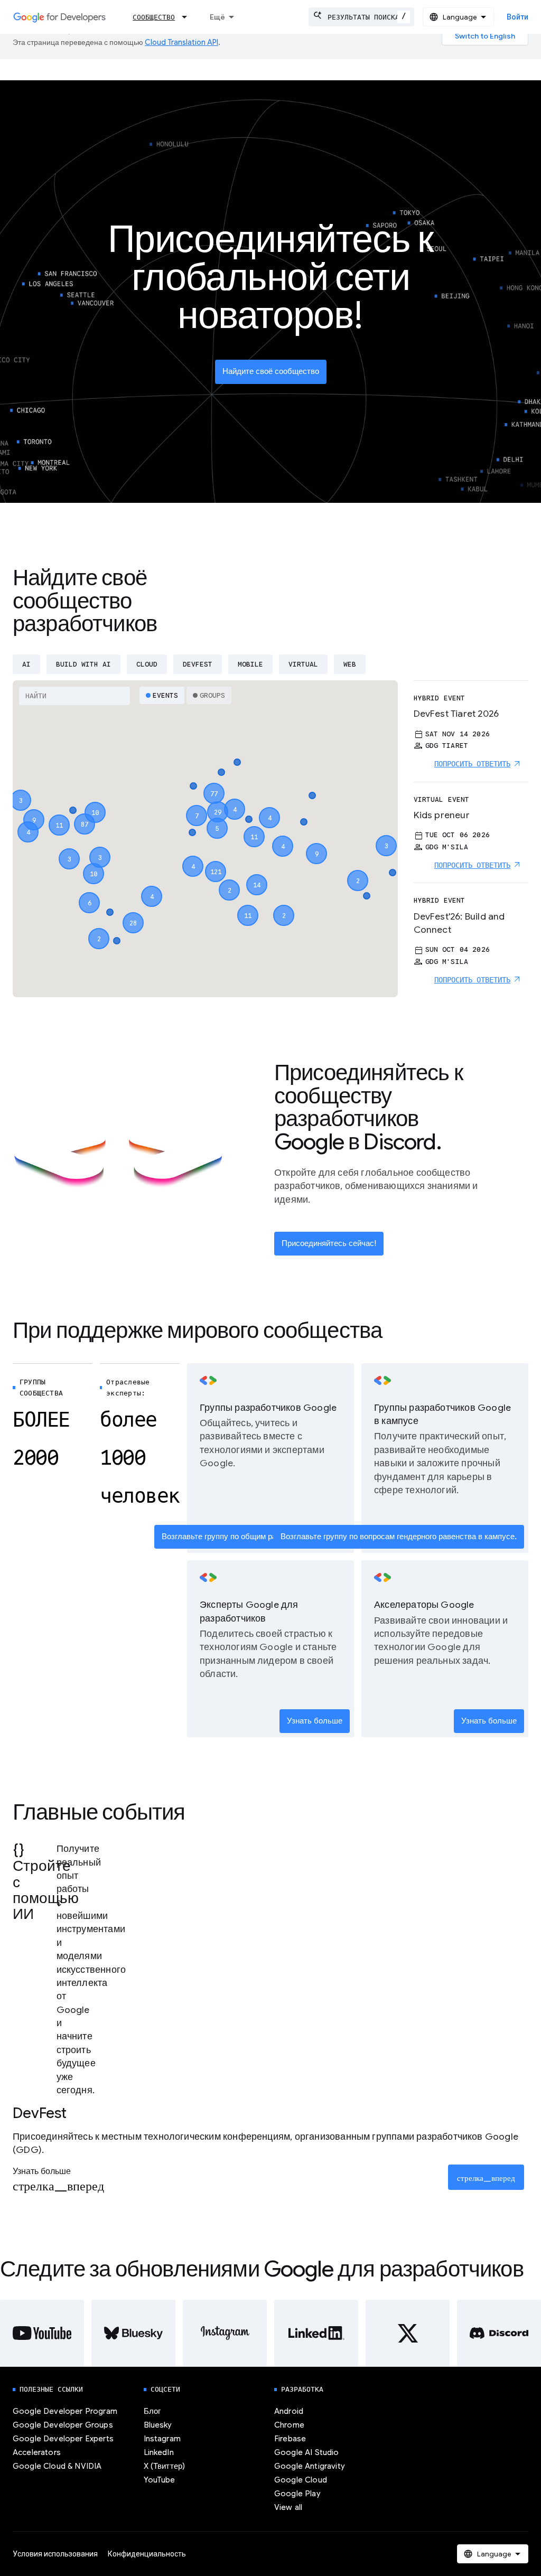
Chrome (289, 2425)
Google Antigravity (310, 2466)
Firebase (290, 2439)
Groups (212, 695)
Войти (517, 17)
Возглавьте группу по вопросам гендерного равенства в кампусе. (399, 1537)
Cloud (147, 664)
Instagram (162, 2439)
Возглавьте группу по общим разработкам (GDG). (252, 1537)
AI (26, 664)
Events (165, 695)
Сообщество (154, 17)
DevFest (198, 664)
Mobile (250, 664)
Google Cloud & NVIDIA (57, 2466)
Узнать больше (315, 1721)
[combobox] (361, 17)
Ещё (217, 17)
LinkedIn (159, 2452)
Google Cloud (301, 2480)
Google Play (297, 2494)
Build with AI (83, 664)
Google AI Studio (307, 2452)
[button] (216, 862)
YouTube (160, 2480)
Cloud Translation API (181, 42)
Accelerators (37, 2452)
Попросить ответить (472, 764)
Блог (152, 2411)
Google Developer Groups (63, 2425)
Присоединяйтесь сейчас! (329, 1243)
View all (288, 2507)
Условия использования (55, 2554)
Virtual (303, 664)
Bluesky (158, 2425)
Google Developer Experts (63, 2439)
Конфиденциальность (147, 2554)
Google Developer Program (65, 2411)
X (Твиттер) (165, 2466)
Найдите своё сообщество (271, 371)
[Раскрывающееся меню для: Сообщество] (188, 17)
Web (350, 664)
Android (289, 2411)
